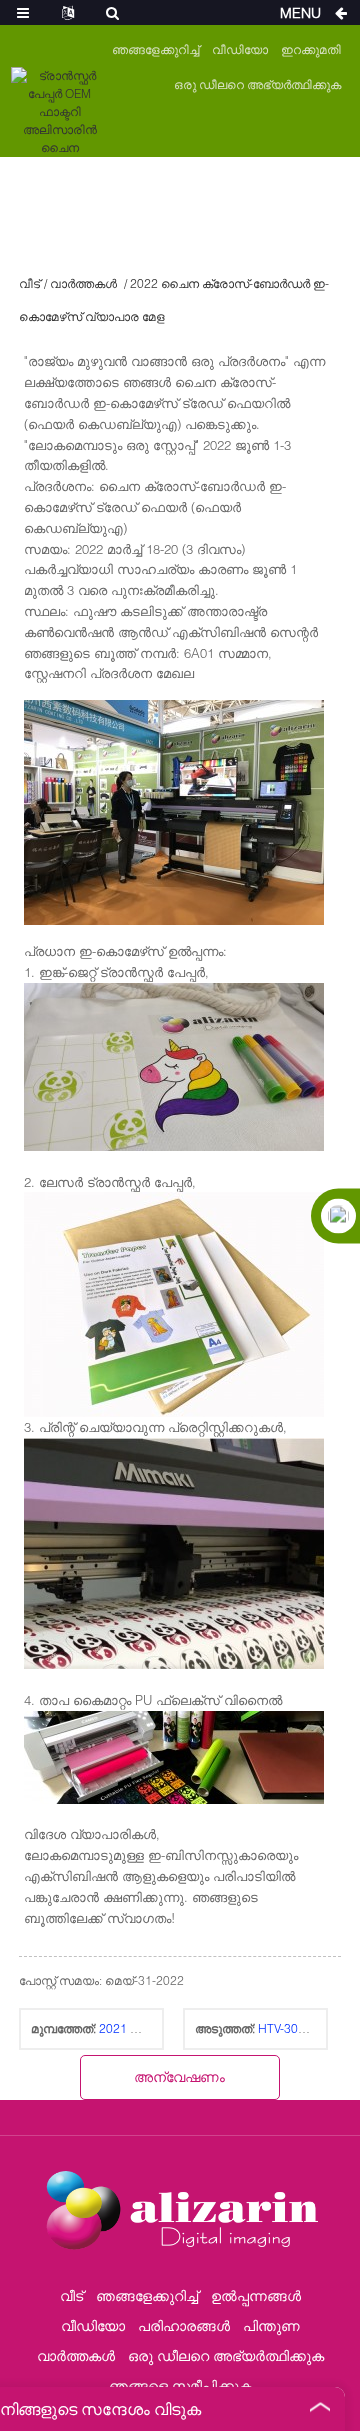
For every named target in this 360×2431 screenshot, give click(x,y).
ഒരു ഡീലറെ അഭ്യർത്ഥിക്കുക (257, 84)
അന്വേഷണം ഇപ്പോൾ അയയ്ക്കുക (179, 2084)
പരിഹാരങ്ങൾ (184, 2325)
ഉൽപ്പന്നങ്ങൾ (256, 2295)
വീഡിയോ (240, 49)
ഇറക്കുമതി (311, 49)
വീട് (29, 283)
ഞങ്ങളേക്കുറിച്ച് (155, 49)
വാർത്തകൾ (83, 283)
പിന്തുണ (271, 2325)
